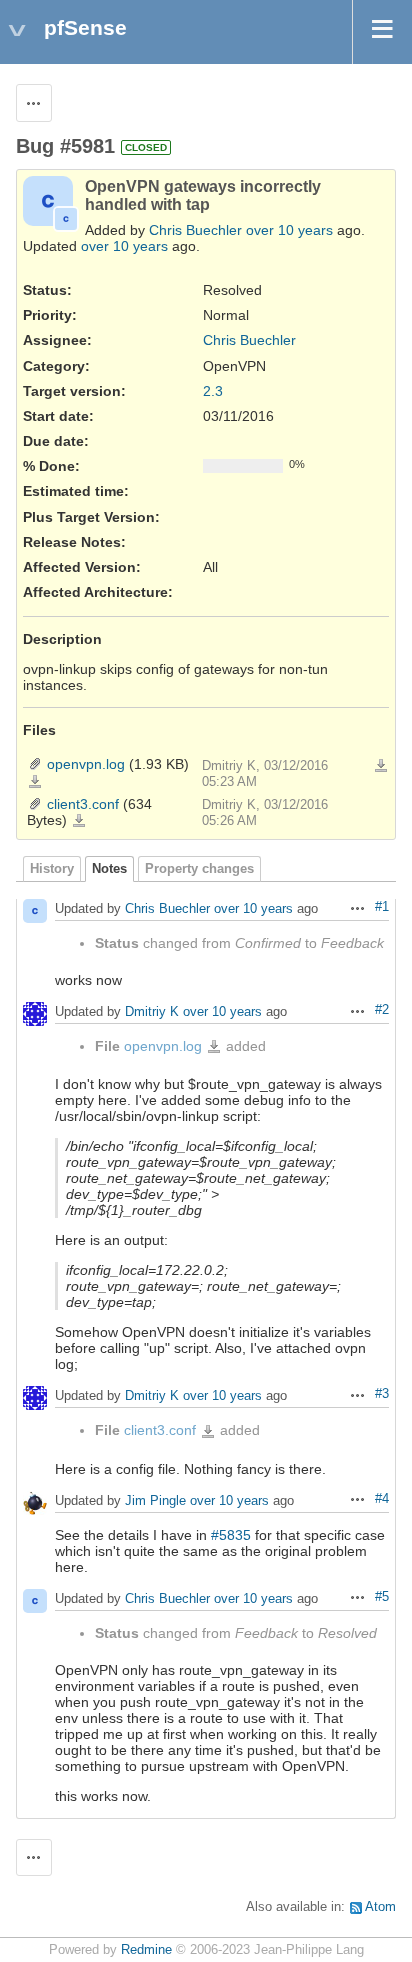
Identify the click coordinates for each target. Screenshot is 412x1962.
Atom (380, 1907)
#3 (382, 1394)
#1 (382, 907)
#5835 (231, 1535)
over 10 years (289, 230)
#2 (382, 1010)
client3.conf (83, 804)
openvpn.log (86, 764)
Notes (109, 869)
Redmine (146, 1950)
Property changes (199, 869)
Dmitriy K (152, 1012)
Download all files (381, 766)
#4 (382, 1499)
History (52, 869)
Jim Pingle (155, 1500)
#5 (382, 1597)
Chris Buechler (195, 230)
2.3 (213, 391)
